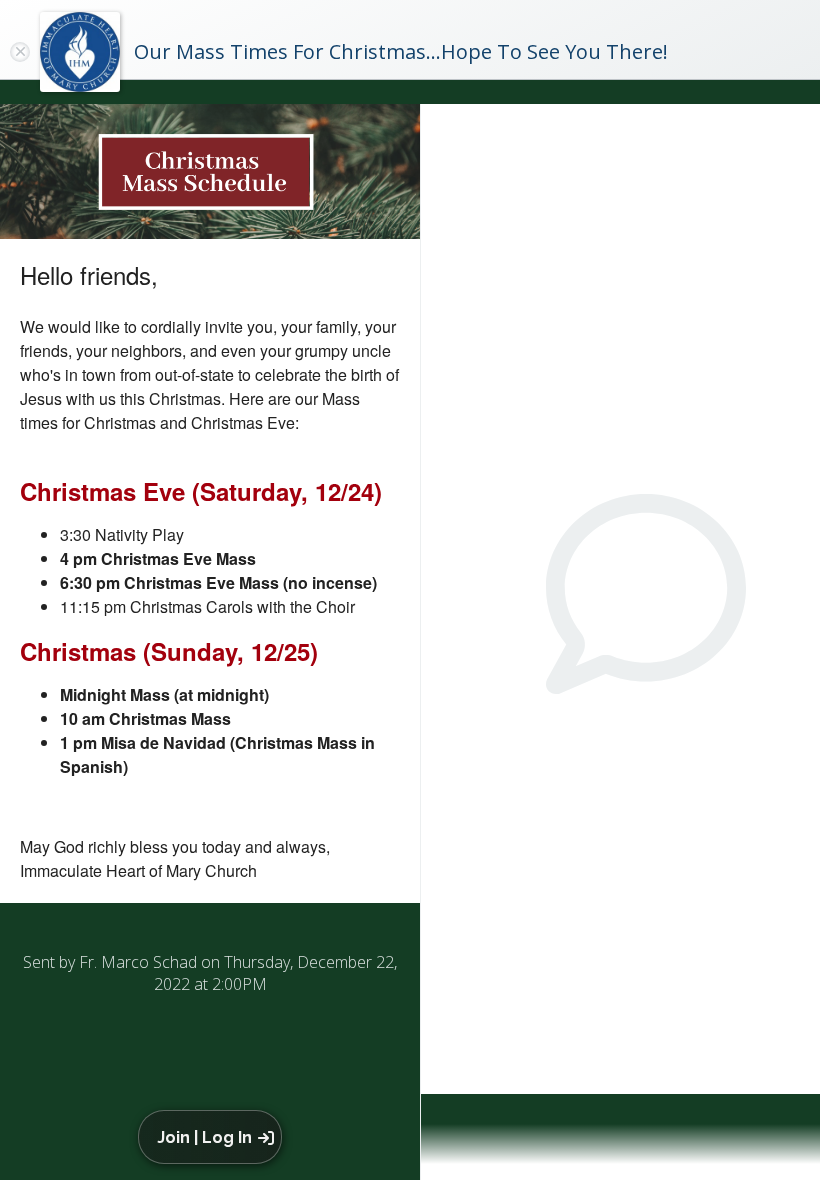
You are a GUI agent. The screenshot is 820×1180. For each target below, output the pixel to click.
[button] (213, 1137)
